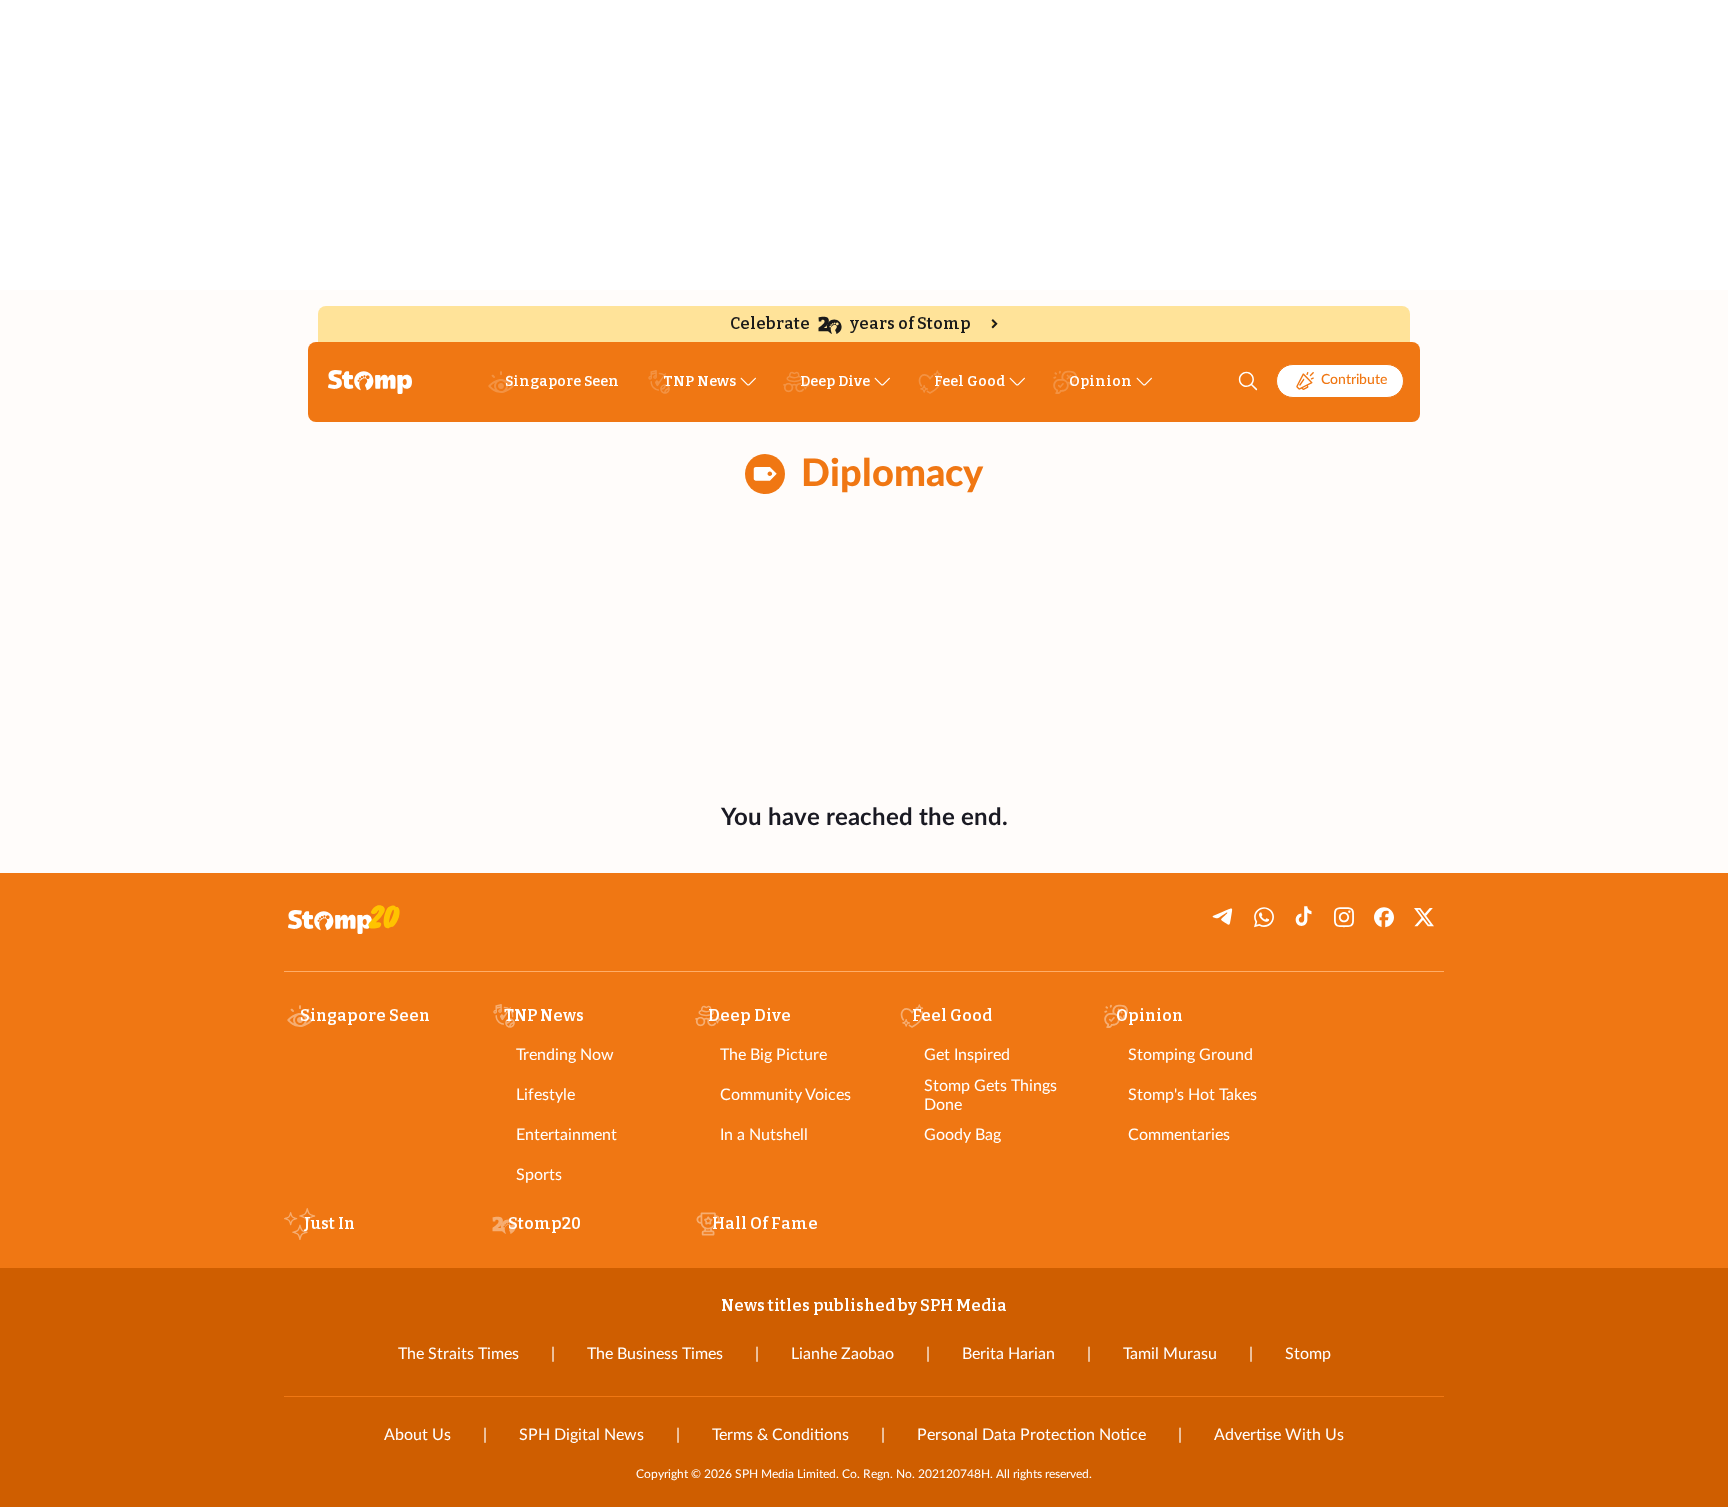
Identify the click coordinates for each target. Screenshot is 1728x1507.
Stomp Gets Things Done (990, 1095)
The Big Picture (773, 1055)
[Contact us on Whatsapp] (1264, 917)
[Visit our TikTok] (1304, 917)
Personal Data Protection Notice (1031, 1435)
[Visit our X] (1424, 917)
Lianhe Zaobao (842, 1354)
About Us (417, 1435)
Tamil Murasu (1170, 1354)
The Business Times (655, 1354)
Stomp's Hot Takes (1192, 1095)
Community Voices (785, 1095)
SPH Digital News (581, 1435)
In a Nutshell (764, 1135)
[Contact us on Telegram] (1224, 917)
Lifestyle (545, 1095)
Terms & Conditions (780, 1435)
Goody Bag (962, 1135)
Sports (539, 1175)
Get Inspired (967, 1055)
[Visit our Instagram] (1344, 917)
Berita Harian (1008, 1354)
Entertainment (566, 1135)
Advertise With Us (1279, 1435)
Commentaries (1179, 1135)
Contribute (1354, 380)
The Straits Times (458, 1354)
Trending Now (565, 1055)
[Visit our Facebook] (1384, 917)
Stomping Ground (1190, 1055)
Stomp (1308, 1354)
